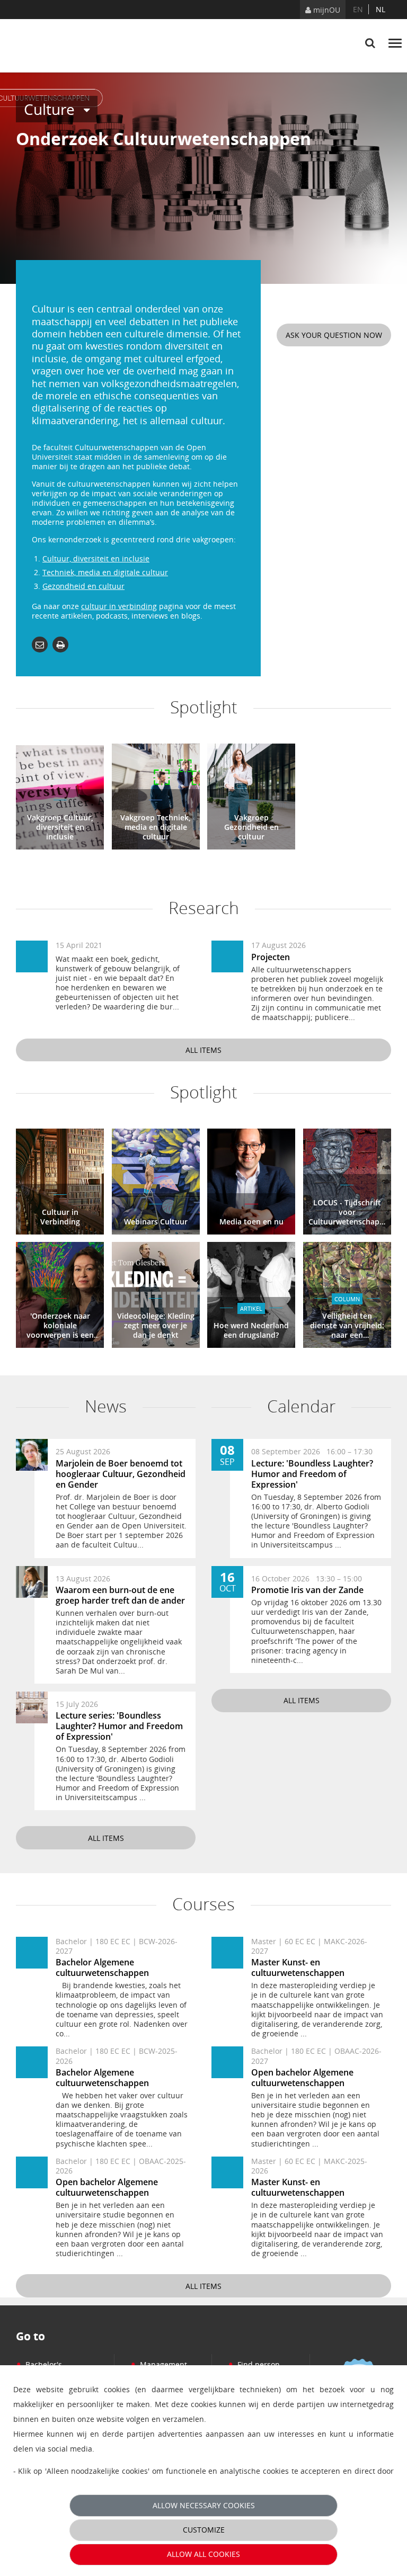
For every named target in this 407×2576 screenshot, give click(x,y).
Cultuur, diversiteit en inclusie (96, 558)
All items (203, 1050)
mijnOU (326, 10)
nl (381, 9)
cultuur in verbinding (119, 606)
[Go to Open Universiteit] (66, 46)
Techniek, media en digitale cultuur (105, 572)
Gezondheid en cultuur (83, 586)
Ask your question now (334, 335)
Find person (254, 2364)
